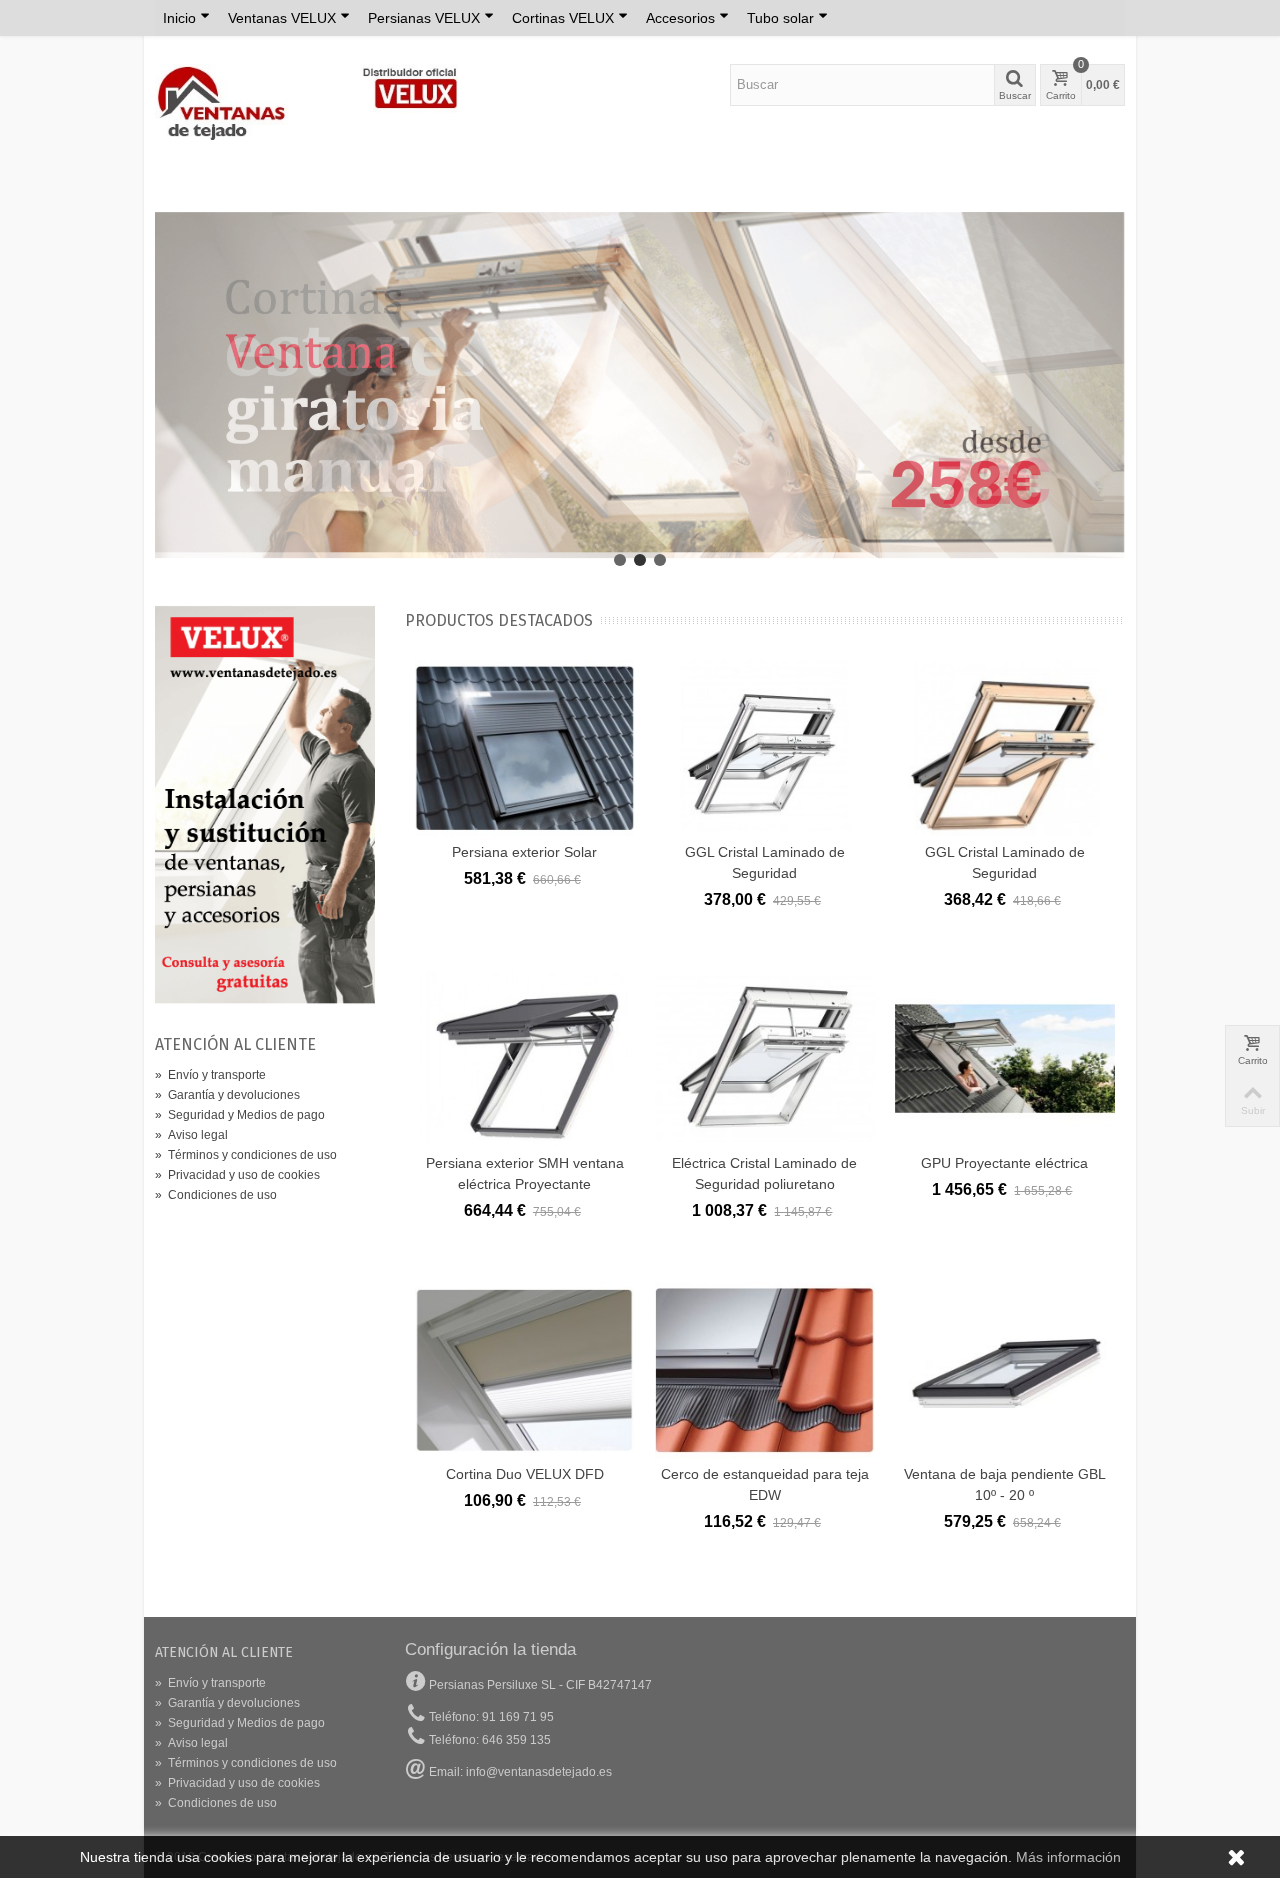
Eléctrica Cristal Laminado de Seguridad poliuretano (764, 1173)
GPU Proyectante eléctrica (1004, 1163)
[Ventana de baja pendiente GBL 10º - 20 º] (1005, 1370)
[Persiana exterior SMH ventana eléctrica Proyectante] (525, 1059)
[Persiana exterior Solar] (525, 748)
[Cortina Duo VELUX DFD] (525, 1370)
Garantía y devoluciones (227, 1095)
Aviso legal (191, 1135)
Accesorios (680, 18)
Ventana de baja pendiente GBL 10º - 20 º (1005, 1484)
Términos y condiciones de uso (246, 1155)
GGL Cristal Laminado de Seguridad (765, 862)
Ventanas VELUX (282, 18)
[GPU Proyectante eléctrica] (1005, 1059)
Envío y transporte (210, 1075)
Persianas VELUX (424, 18)
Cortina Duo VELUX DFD (525, 1474)
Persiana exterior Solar (524, 852)
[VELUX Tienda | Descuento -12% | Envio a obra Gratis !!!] (306, 101)
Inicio (179, 18)
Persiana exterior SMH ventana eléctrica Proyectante (525, 1173)
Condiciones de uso (216, 1195)
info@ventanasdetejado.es (539, 1772)
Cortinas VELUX (563, 18)
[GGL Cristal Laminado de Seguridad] (765, 748)
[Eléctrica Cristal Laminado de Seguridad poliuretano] (765, 1059)
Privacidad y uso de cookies (237, 1175)
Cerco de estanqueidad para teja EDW (765, 1484)
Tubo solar (780, 18)
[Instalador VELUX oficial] (265, 805)
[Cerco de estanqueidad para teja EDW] (765, 1370)
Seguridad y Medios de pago (240, 1115)
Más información (1068, 1857)
